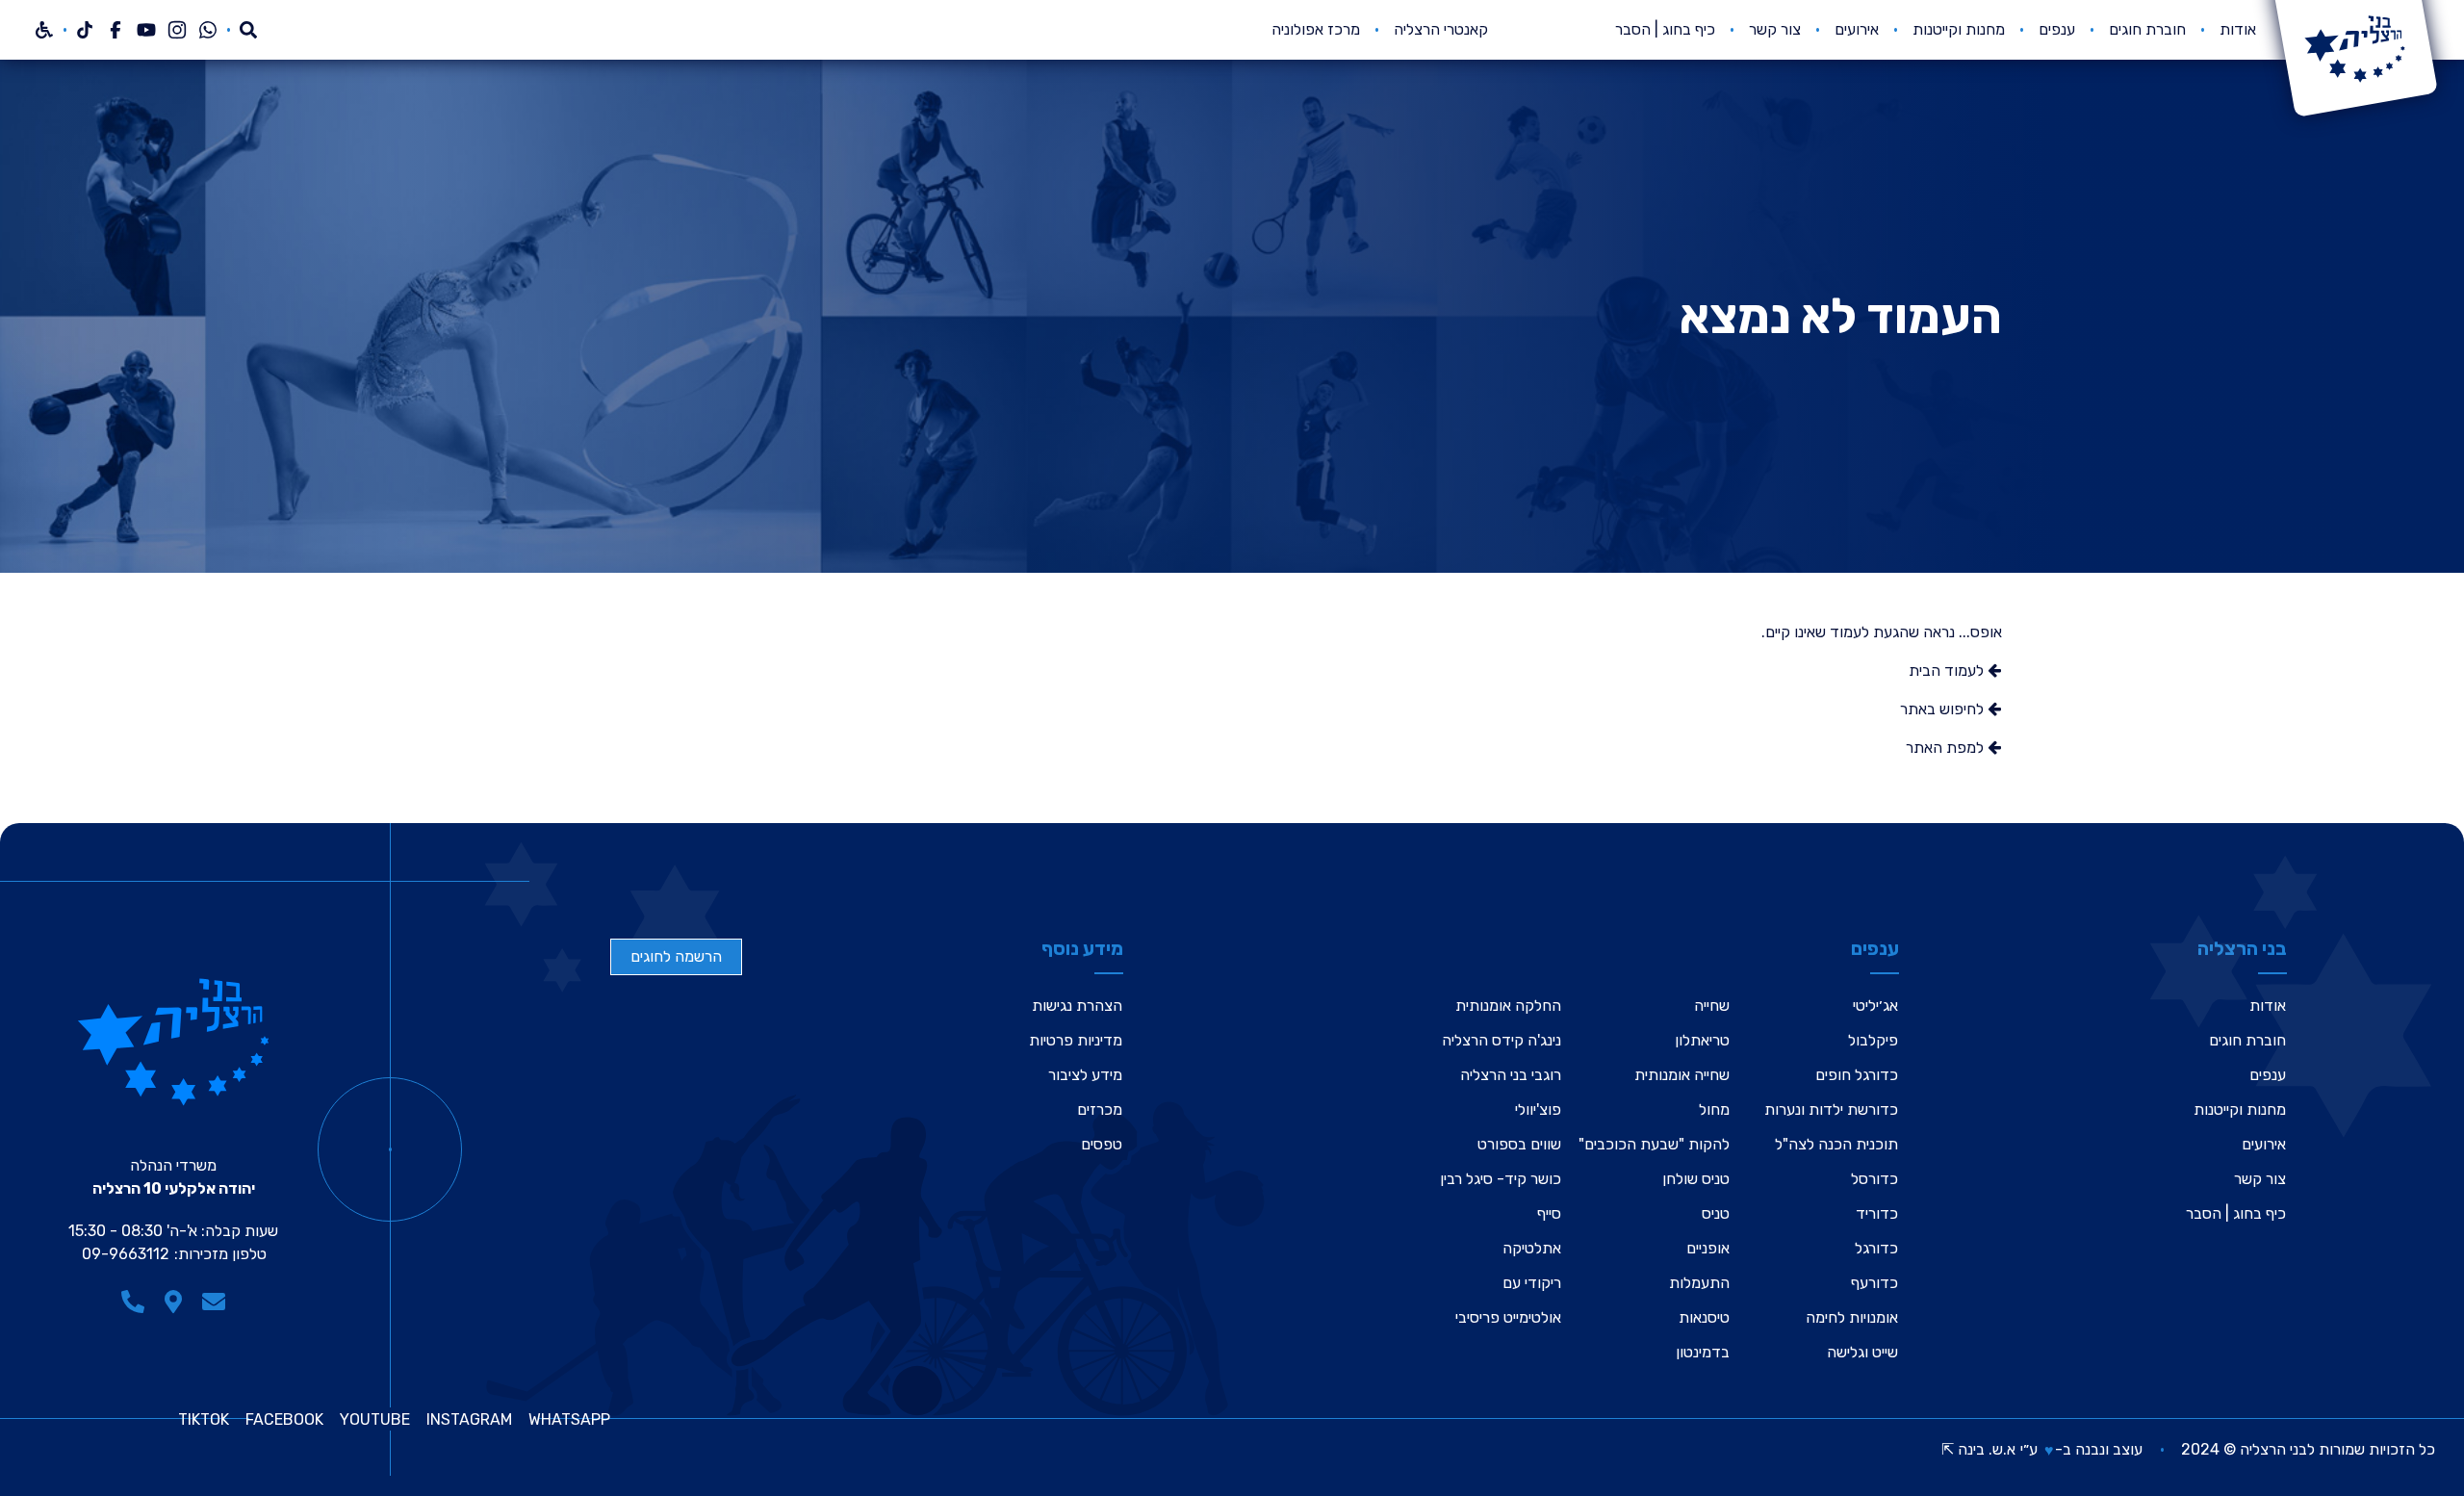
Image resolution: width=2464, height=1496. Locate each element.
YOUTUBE (375, 1420)
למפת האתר (1947, 748)
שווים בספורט (1519, 1144)
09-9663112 (126, 1254)
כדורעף (1874, 1283)
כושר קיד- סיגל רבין (1501, 1179)
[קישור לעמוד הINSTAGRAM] (177, 30)
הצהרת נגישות (1077, 1006)
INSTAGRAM (469, 1420)
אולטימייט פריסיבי (1508, 1317)
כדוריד (1877, 1213)
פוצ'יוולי (1538, 1109)
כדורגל (1876, 1248)
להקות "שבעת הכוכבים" (1654, 1144)
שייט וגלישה (1862, 1352)
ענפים (2057, 29)
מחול (1714, 1109)
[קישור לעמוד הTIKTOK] (85, 30)
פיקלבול (1873, 1040)
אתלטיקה (1532, 1248)
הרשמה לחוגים (676, 956)
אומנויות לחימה (1852, 1317)
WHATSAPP (569, 1420)
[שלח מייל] (214, 1302)
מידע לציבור (1085, 1075)
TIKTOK (204, 1420)
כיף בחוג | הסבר (1665, 29)
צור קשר (1775, 29)
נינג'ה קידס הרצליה (1501, 1040)
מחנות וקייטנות (1959, 29)
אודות (2238, 29)
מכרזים (1100, 1109)
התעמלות (1699, 1283)
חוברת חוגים (2147, 29)
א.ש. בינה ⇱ (1978, 1449)
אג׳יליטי (1875, 1006)
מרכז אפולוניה (1316, 29)
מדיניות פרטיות (1076, 1040)
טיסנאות (1704, 1317)
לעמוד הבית (1948, 671)
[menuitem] (2238, 30)
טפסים (1102, 1144)
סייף (1549, 1213)
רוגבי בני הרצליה (1511, 1075)
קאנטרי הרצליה (1441, 29)
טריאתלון (1702, 1040)
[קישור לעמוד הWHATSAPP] (208, 30)
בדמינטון (1703, 1352)
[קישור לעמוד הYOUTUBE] (146, 30)
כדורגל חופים (1857, 1075)
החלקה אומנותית (1508, 1006)
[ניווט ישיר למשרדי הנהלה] (173, 1302)
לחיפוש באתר (1944, 709)
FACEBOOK (284, 1420)
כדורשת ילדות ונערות (1831, 1109)
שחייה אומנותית (1682, 1075)
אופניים (1708, 1248)
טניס (1716, 1213)
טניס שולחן (1696, 1179)
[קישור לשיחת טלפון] (133, 1302)
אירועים (1857, 29)
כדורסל (1874, 1179)
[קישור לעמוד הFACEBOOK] (115, 30)
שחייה (1712, 1006)
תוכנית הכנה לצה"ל (1836, 1144)
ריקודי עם (1532, 1283)
